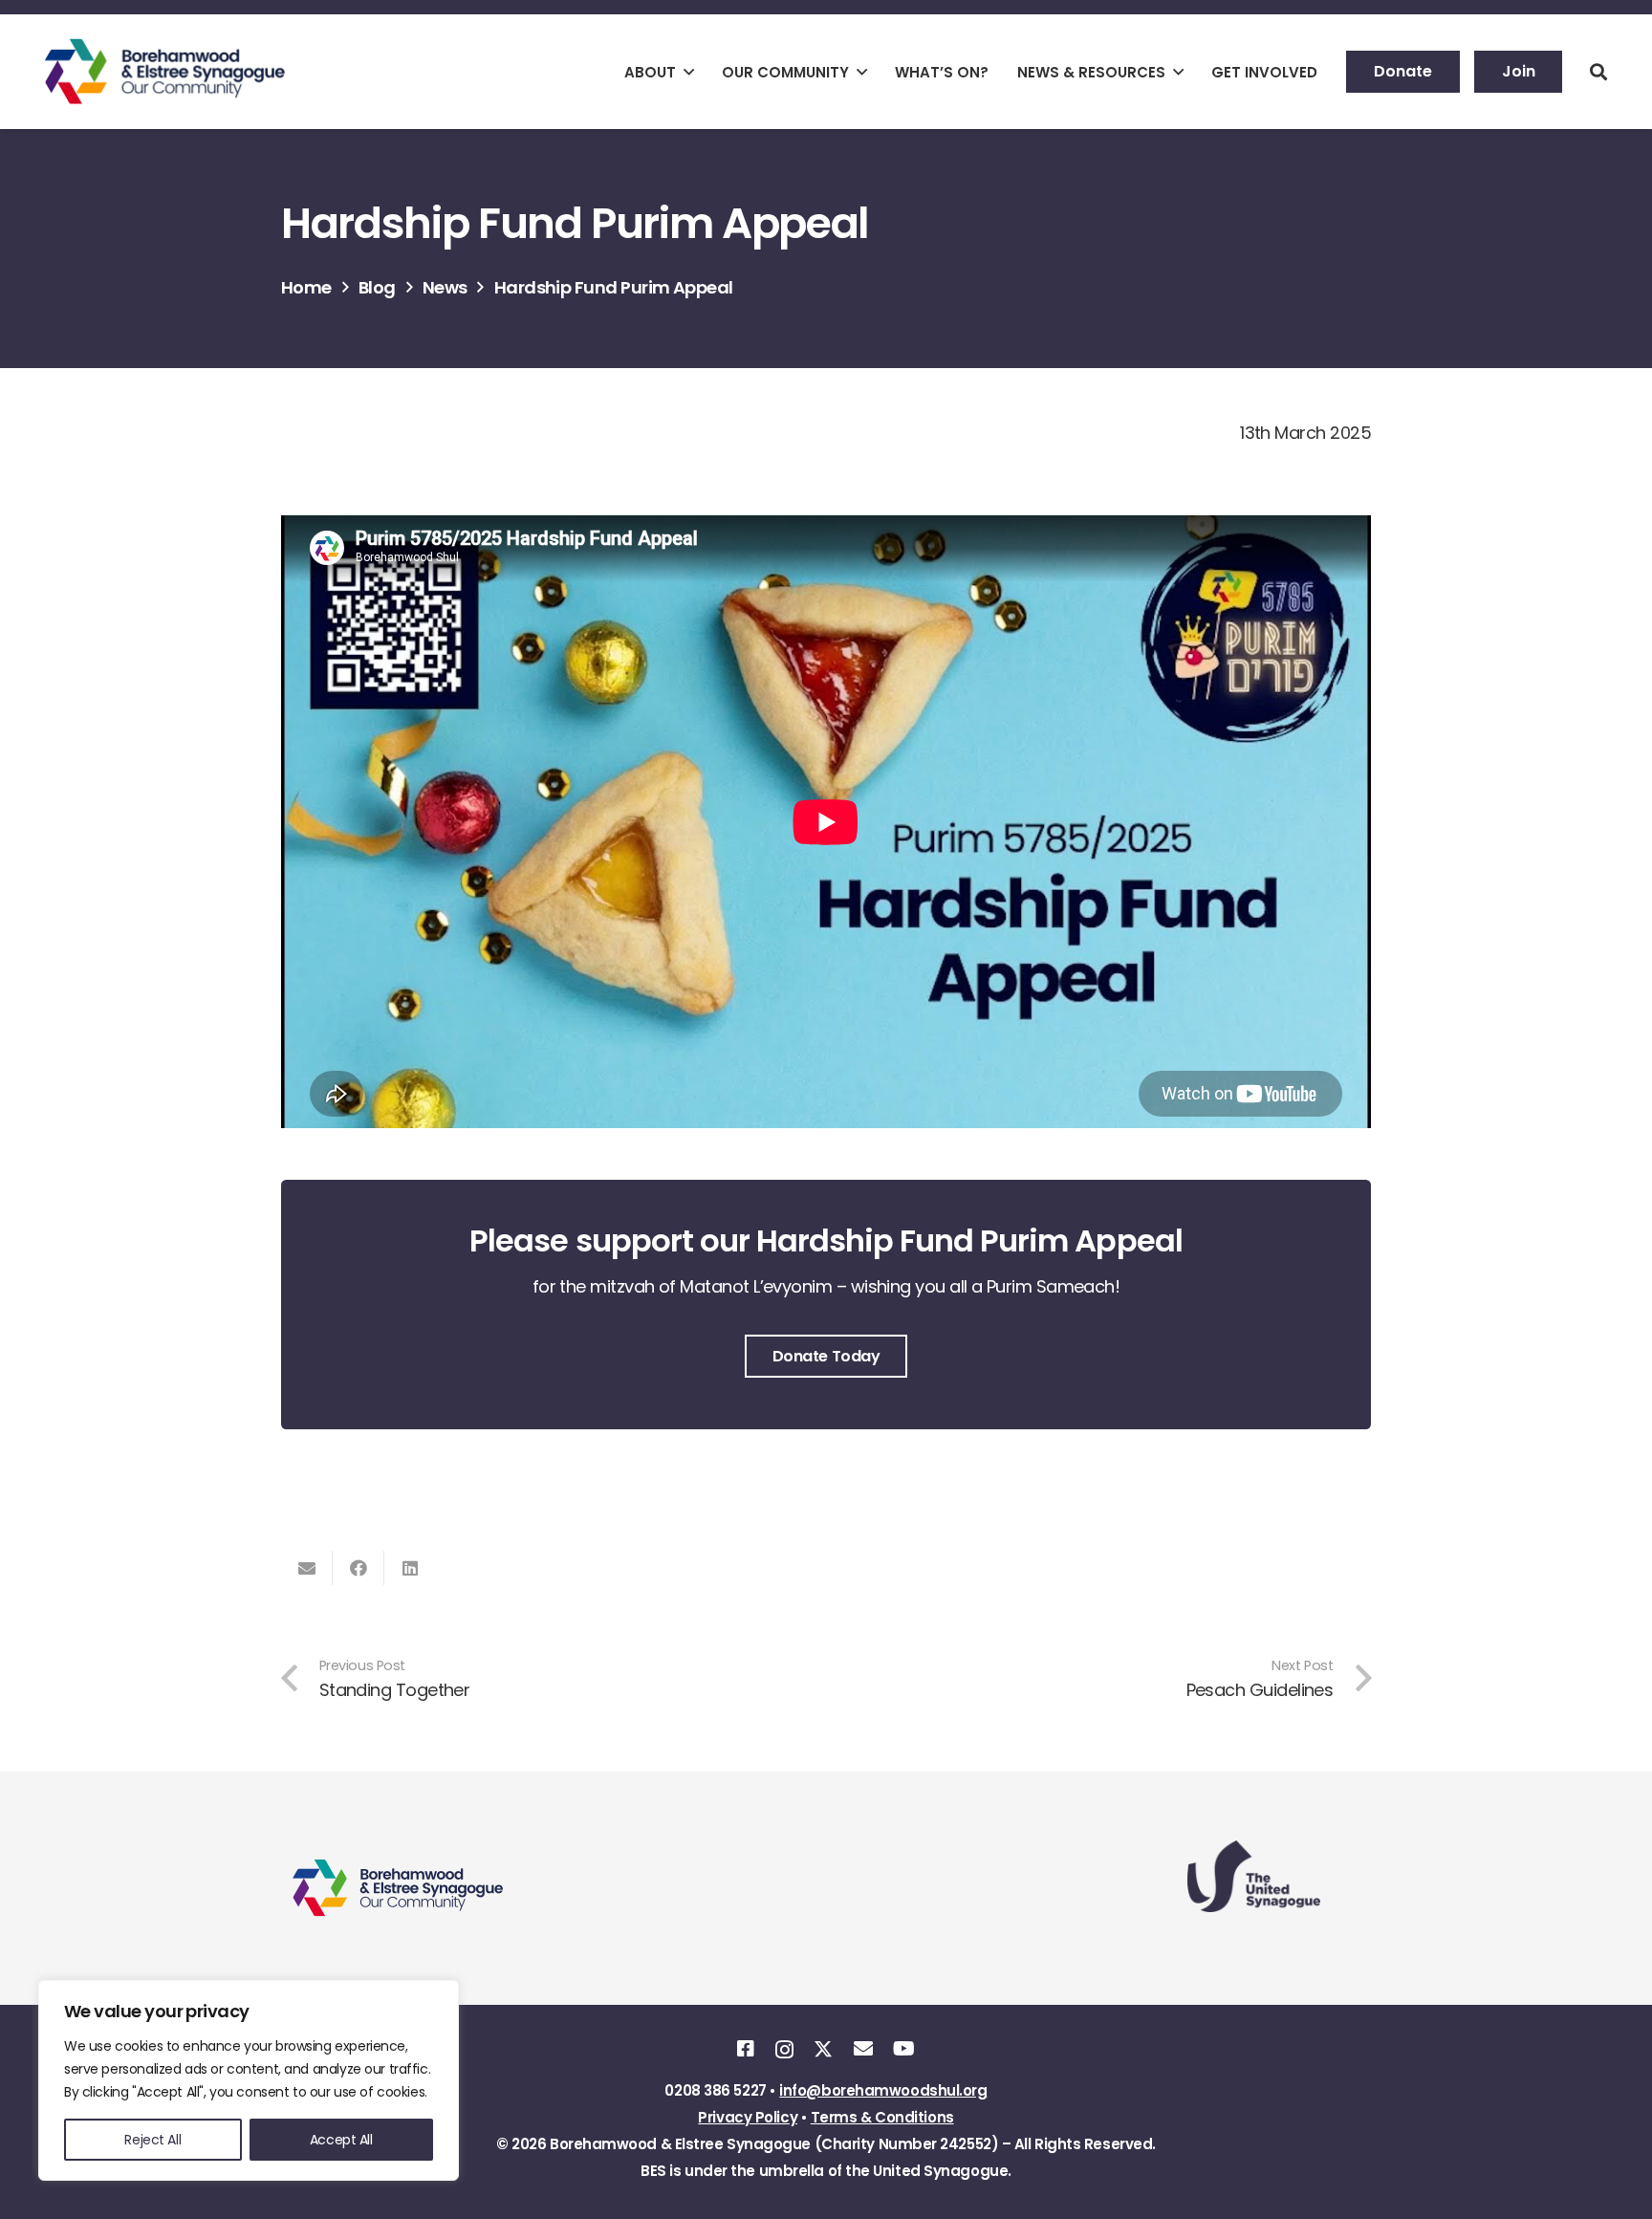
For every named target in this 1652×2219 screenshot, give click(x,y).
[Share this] (359, 1568)
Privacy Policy (748, 2117)
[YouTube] (903, 2049)
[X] (823, 2049)
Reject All (152, 2140)
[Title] (745, 2049)
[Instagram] (784, 2050)
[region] (249, 2080)
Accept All (341, 2140)
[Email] (863, 2049)
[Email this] (307, 1568)
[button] (689, 72)
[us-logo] (1255, 1876)
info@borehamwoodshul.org (883, 2090)
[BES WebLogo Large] (165, 72)
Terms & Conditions (882, 2117)
